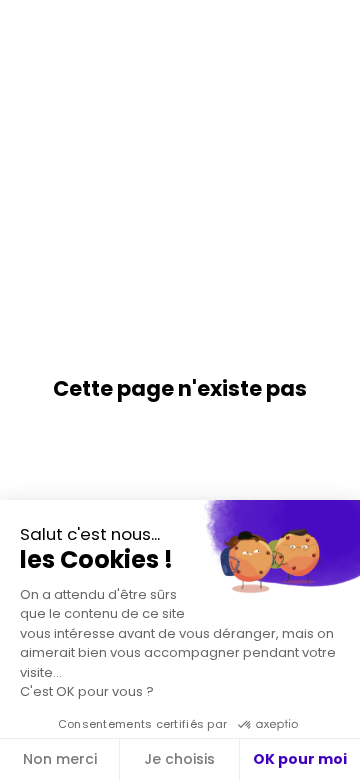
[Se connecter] (330, 30)
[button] (30, 30)
